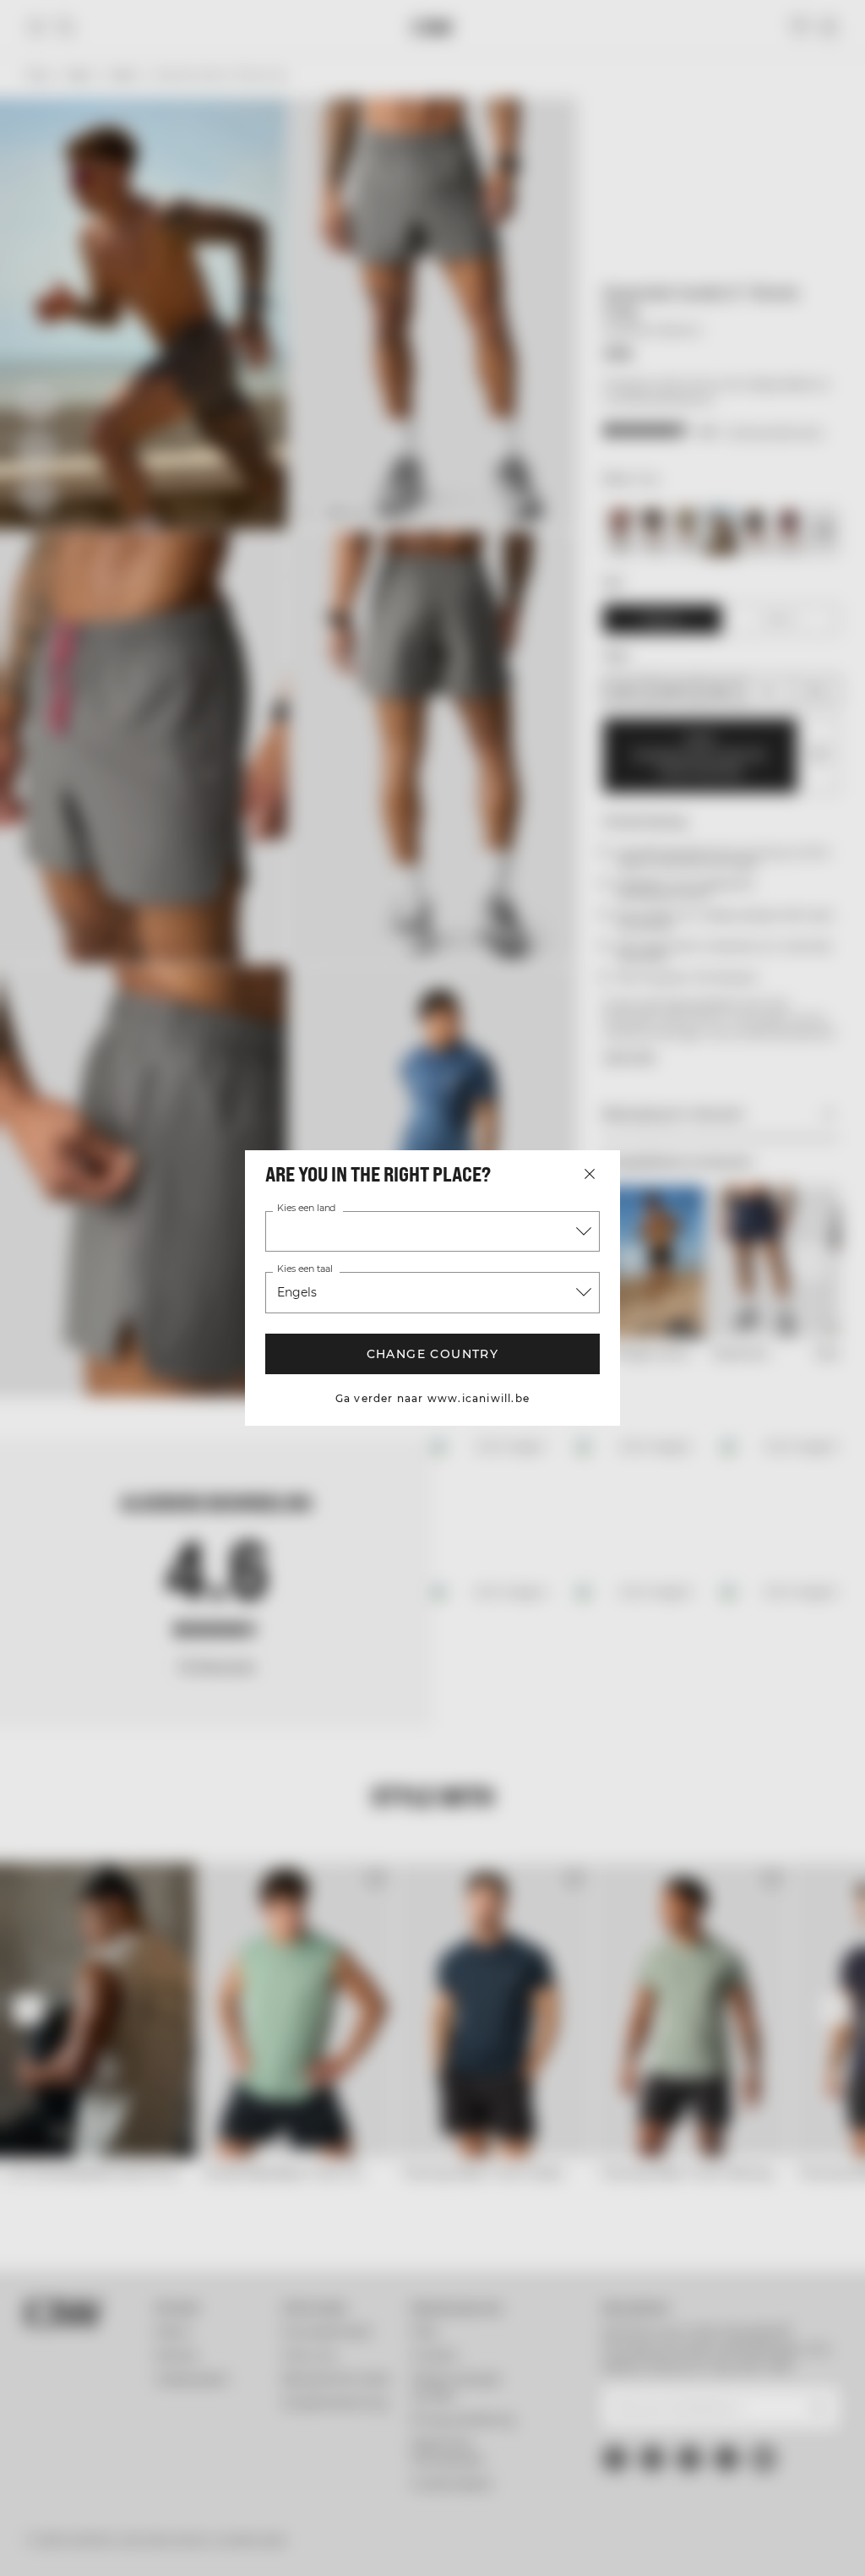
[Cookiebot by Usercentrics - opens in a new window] (683, 1113)
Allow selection (430, 1453)
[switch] (337, 1340)
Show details (729, 1403)
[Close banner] (794, 1113)
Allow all (678, 1453)
